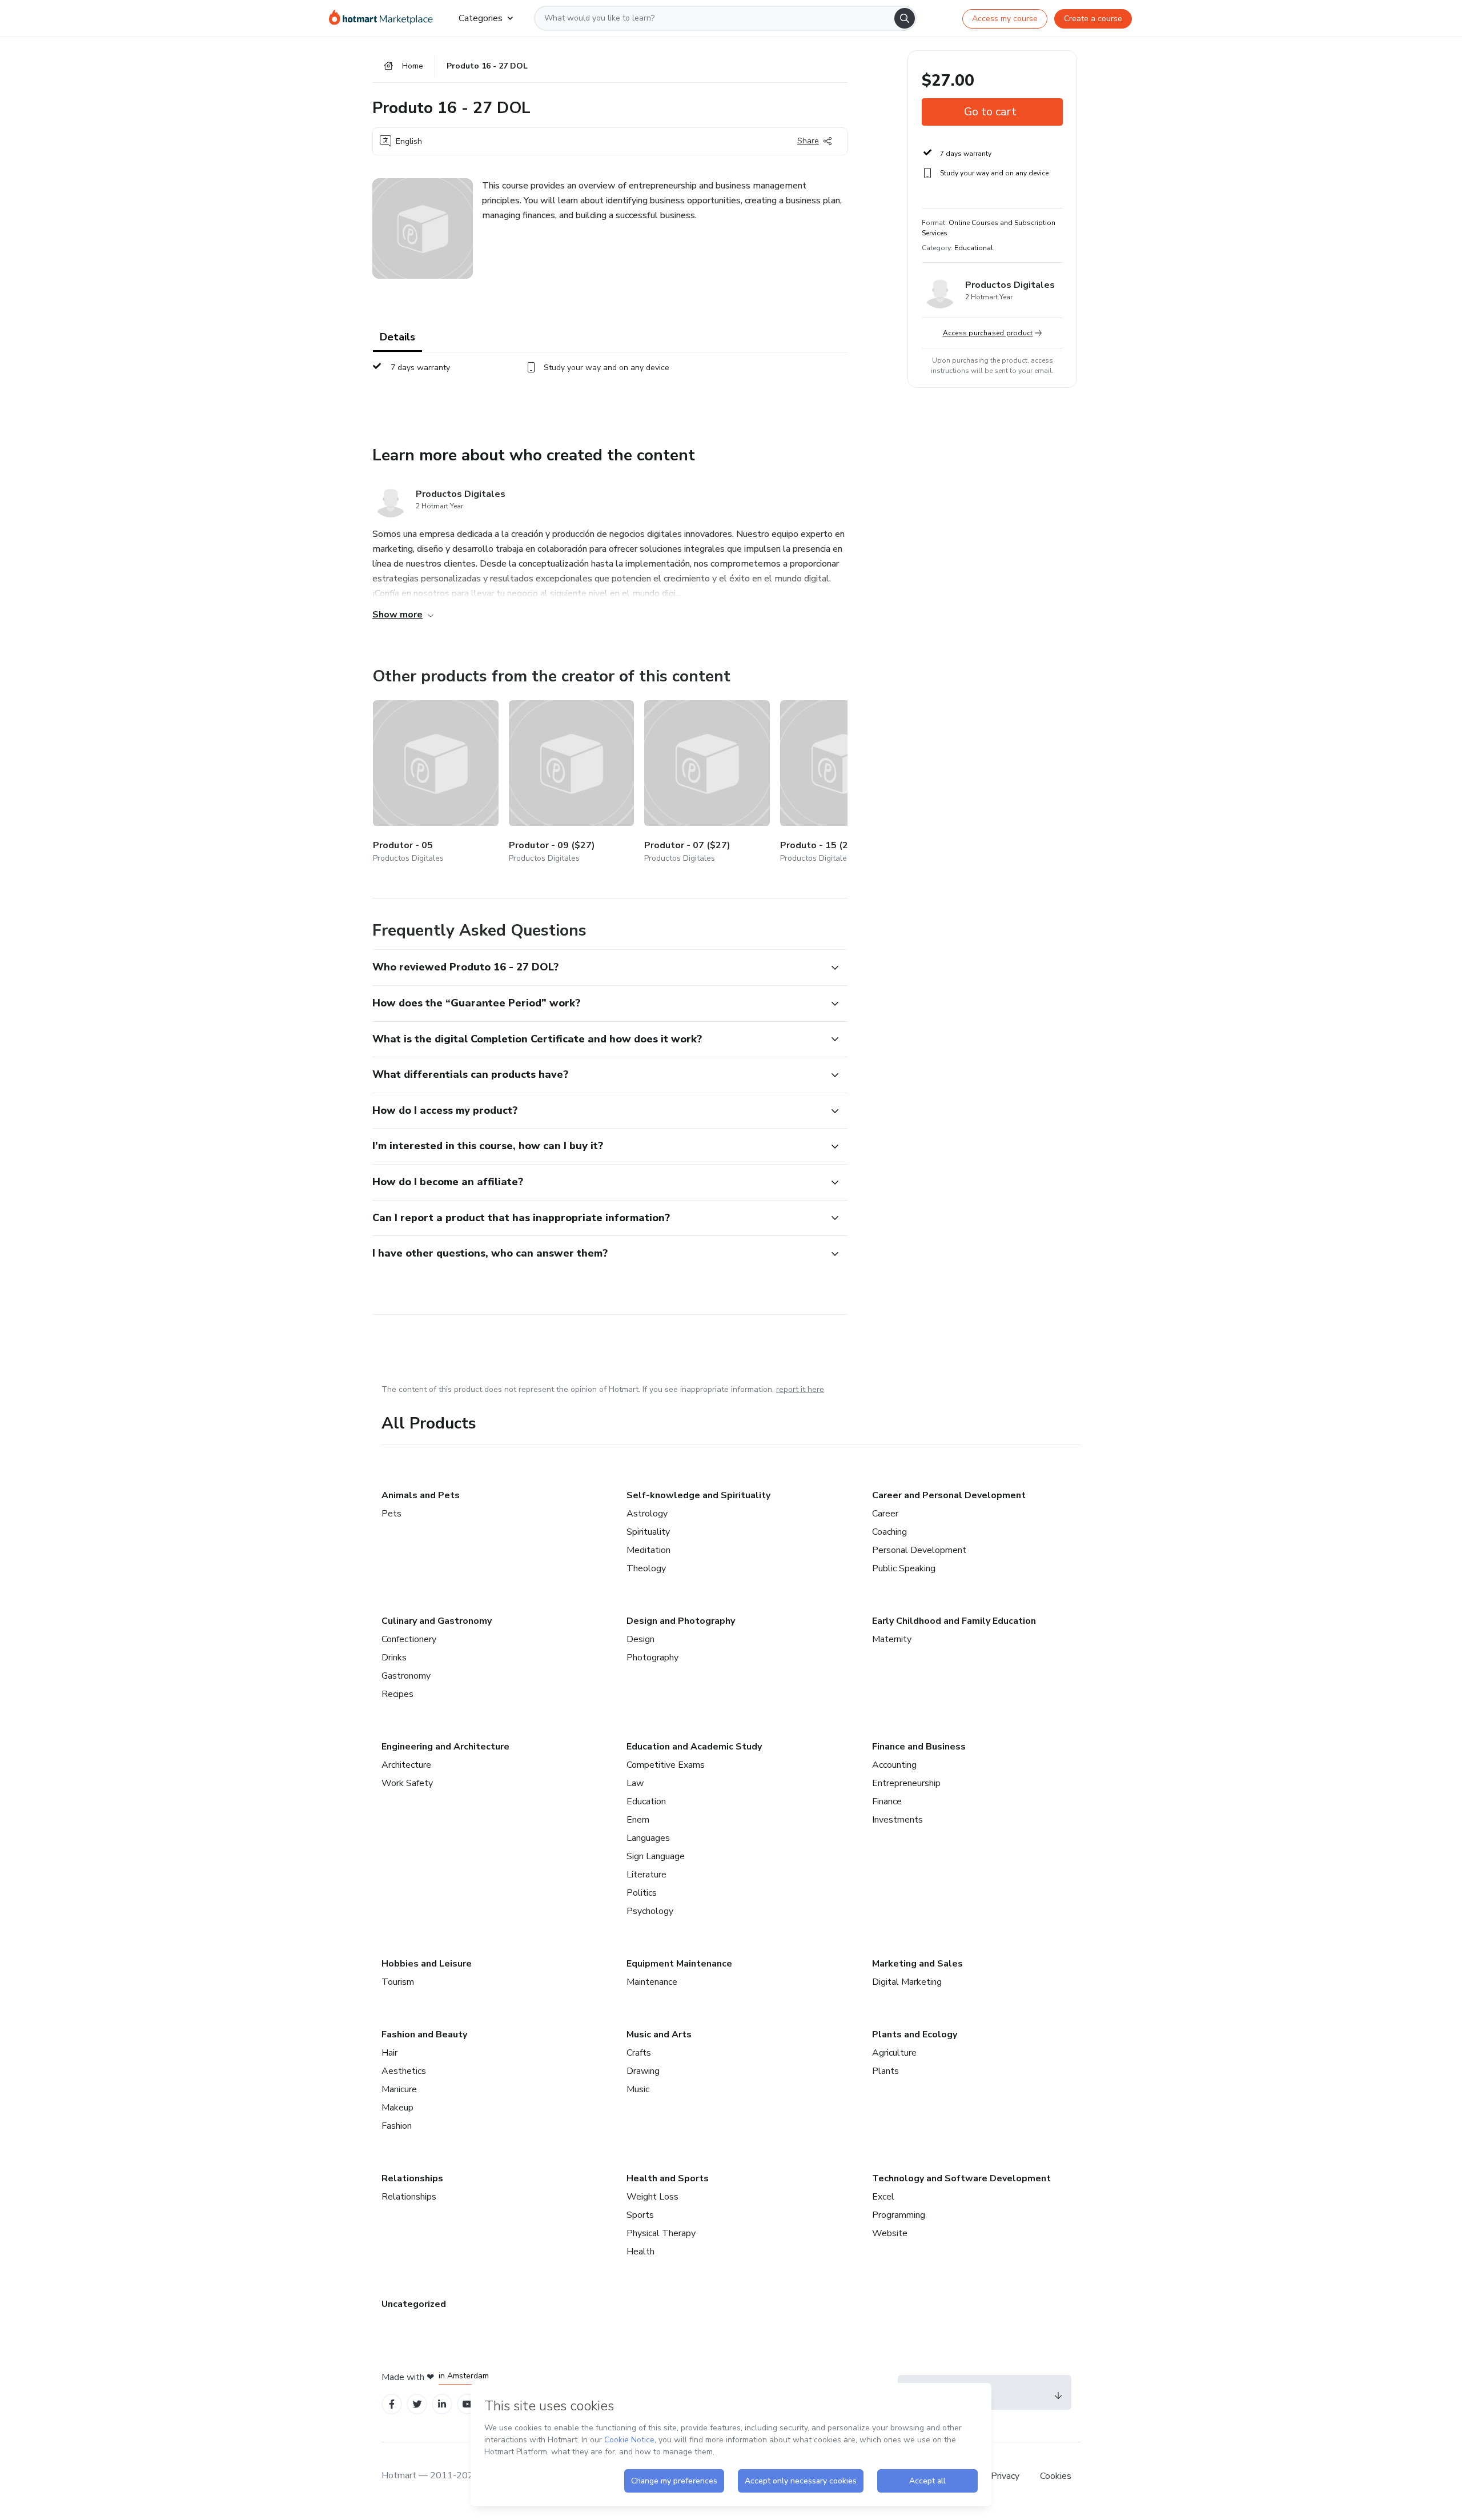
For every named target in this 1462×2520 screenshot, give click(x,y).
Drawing (643, 2071)
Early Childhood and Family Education (954, 1621)
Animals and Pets (421, 1495)
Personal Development (919, 1550)
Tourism (398, 1982)
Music (638, 2089)
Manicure (399, 2089)
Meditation (648, 1550)
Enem (638, 1820)
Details (397, 337)
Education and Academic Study (694, 1747)
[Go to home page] (385, 18)
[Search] (905, 18)
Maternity (892, 1639)
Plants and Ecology (915, 2035)
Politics (642, 1893)
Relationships (412, 2178)
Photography (652, 1658)
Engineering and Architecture (445, 1747)
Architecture (406, 1765)
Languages (648, 1838)
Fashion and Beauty (424, 2035)
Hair (389, 2053)
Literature (646, 1875)
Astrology (647, 1514)
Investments (897, 1820)
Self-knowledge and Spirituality (698, 1495)
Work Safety (407, 1783)
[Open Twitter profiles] (417, 2404)
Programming (899, 2215)
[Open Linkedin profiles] (442, 2404)
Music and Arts (659, 2035)
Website (890, 2233)
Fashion (397, 2126)
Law (635, 1783)
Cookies (1056, 2476)
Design (640, 1639)
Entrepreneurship (906, 1783)
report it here (800, 1389)
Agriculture (894, 2053)
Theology (646, 1568)
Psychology (650, 1911)
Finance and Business (919, 1747)
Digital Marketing (907, 1982)
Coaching (889, 1532)
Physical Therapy (661, 2233)
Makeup (397, 2108)
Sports (640, 2215)
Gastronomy (406, 1676)
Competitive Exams (666, 1765)
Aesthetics (404, 2071)
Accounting (894, 1765)
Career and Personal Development (949, 1495)
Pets (391, 1514)
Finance (887, 1801)
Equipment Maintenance (679, 1964)
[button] (597, 968)
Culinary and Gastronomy (437, 1621)
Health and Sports (668, 2178)
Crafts (639, 2053)
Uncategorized (414, 2304)
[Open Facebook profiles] (392, 2404)
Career (885, 1514)
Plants (885, 2071)
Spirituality (648, 1532)
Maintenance (652, 1982)
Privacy (1006, 2476)
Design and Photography (681, 1621)
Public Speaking (904, 1568)
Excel (883, 2197)
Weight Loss (652, 2197)
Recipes (397, 1694)
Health (640, 2252)
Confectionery (409, 1639)
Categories (481, 18)
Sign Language (656, 1856)
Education (646, 1801)
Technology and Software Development (961, 2178)
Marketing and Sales (917, 1964)
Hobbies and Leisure (427, 1964)
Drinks (394, 1658)
